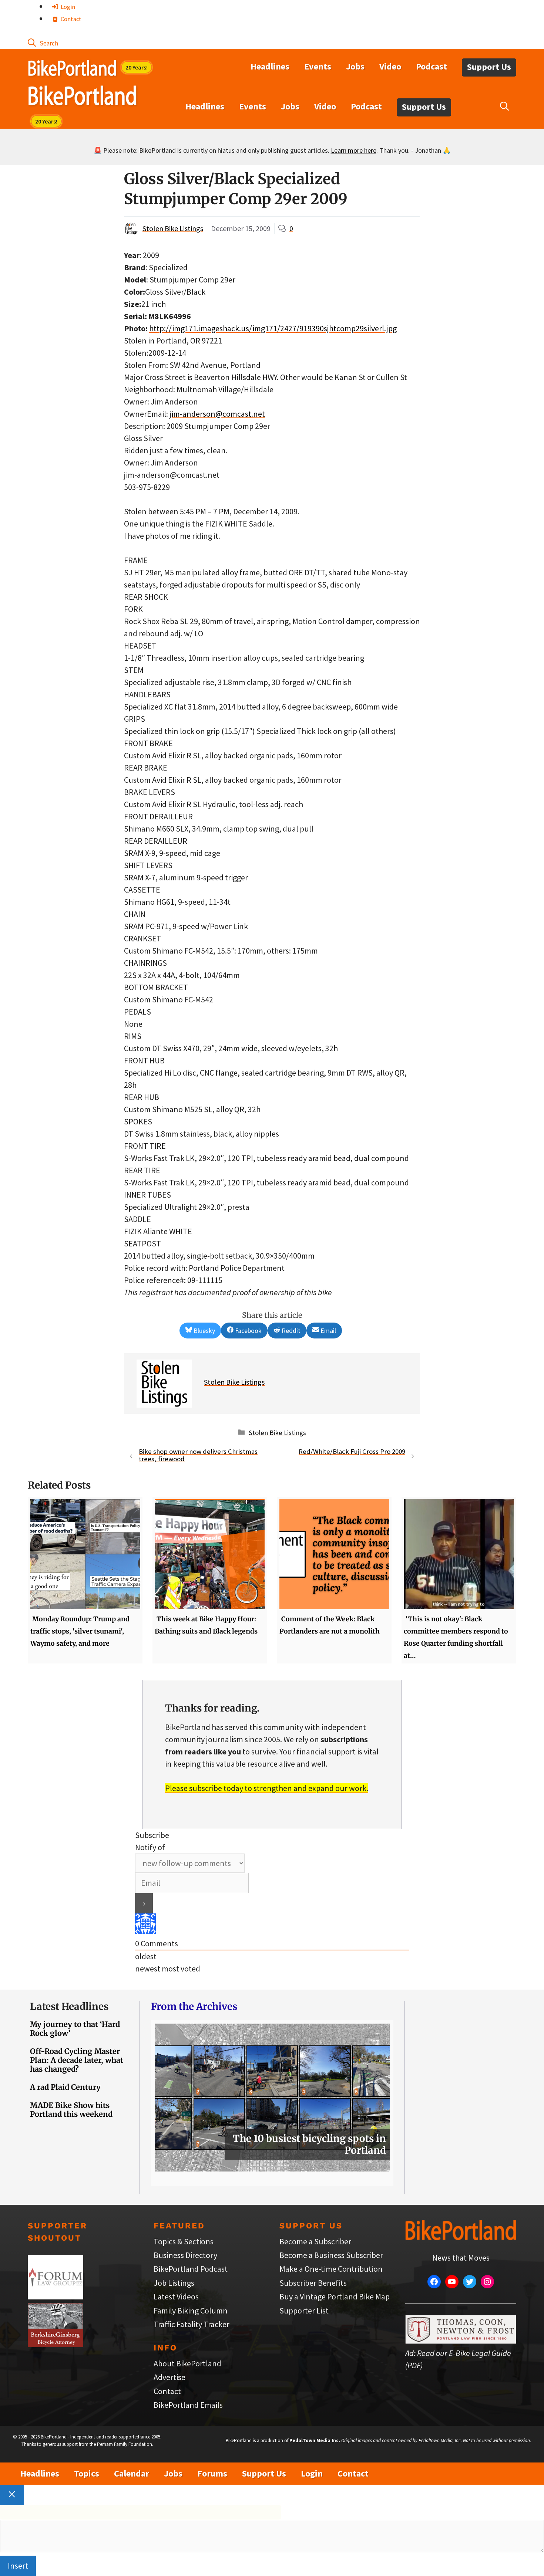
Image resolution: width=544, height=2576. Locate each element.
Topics (87, 2473)
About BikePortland (187, 2363)
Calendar (132, 2473)
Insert (18, 2566)
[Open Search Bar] (43, 43)
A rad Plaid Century (65, 2087)
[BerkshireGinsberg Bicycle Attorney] (56, 2344)
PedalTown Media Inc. (315, 2440)
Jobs (355, 66)
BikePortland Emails (188, 2405)
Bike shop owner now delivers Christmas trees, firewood (198, 1455)
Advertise (169, 2377)
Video (390, 66)
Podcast (431, 66)
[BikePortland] (82, 97)
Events (318, 66)
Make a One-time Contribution (331, 2269)
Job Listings (174, 2283)
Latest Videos (176, 2296)
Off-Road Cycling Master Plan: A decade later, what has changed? (77, 2060)
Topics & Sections (184, 2241)
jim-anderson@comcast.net (217, 414)
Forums (212, 2473)
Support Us (489, 67)
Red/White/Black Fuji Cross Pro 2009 (352, 1451)
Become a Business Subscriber (331, 2255)
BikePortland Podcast (191, 2269)
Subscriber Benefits (313, 2283)
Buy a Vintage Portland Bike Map (335, 2296)
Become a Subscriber (315, 2241)
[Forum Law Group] (56, 2296)
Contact (70, 19)
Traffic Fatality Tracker (192, 2324)
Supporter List (304, 2311)
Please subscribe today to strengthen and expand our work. (267, 1788)
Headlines (270, 66)
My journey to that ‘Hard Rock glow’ (75, 2029)
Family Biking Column (191, 2311)
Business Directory (185, 2255)
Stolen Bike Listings (173, 228)
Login (67, 7)
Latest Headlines (69, 2006)
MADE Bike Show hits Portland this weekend (71, 2110)
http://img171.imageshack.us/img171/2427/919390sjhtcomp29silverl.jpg (273, 328)
